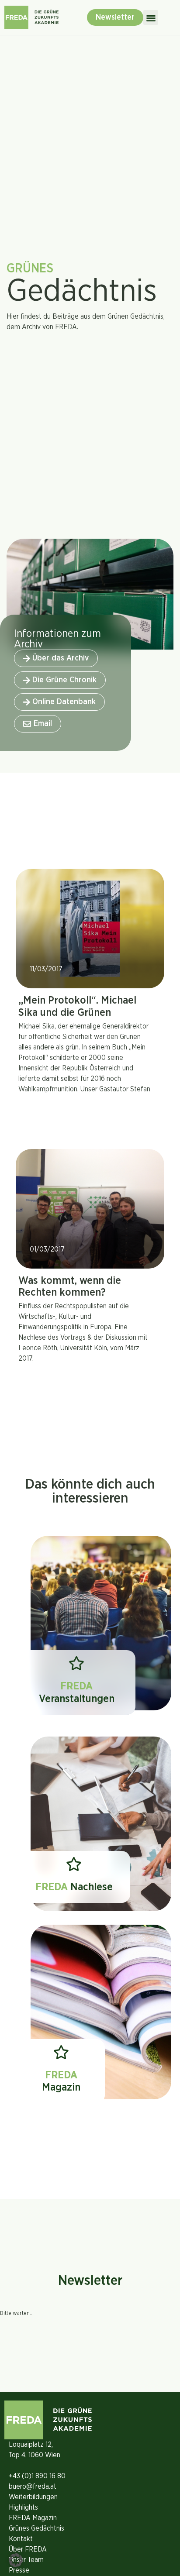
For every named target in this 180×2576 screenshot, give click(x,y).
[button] (151, 18)
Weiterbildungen (33, 2497)
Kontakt (21, 2539)
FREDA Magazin (33, 2518)
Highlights (23, 2507)
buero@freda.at (33, 2487)
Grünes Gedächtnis (36, 2528)
